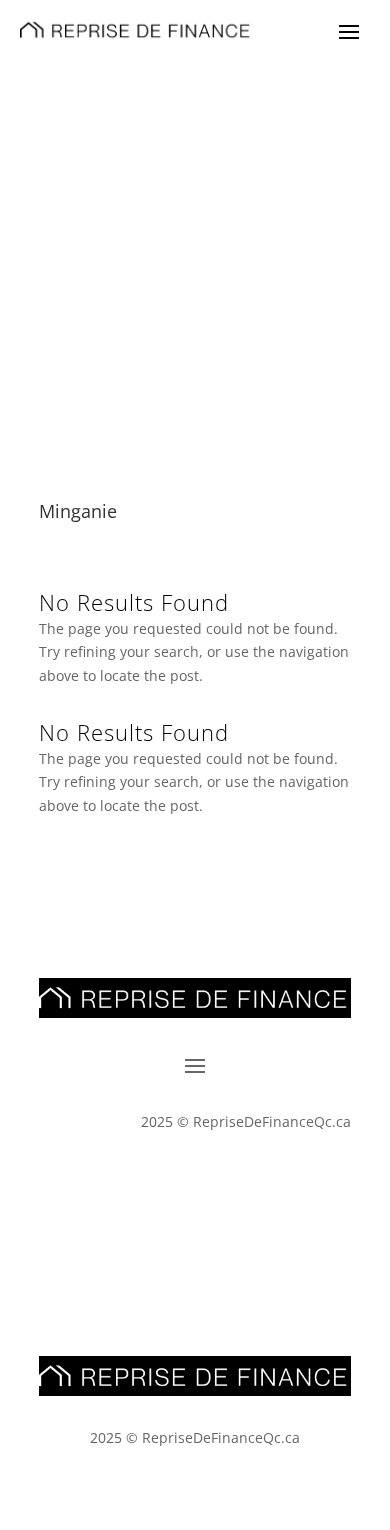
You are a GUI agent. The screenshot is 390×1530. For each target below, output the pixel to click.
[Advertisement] (195, 264)
